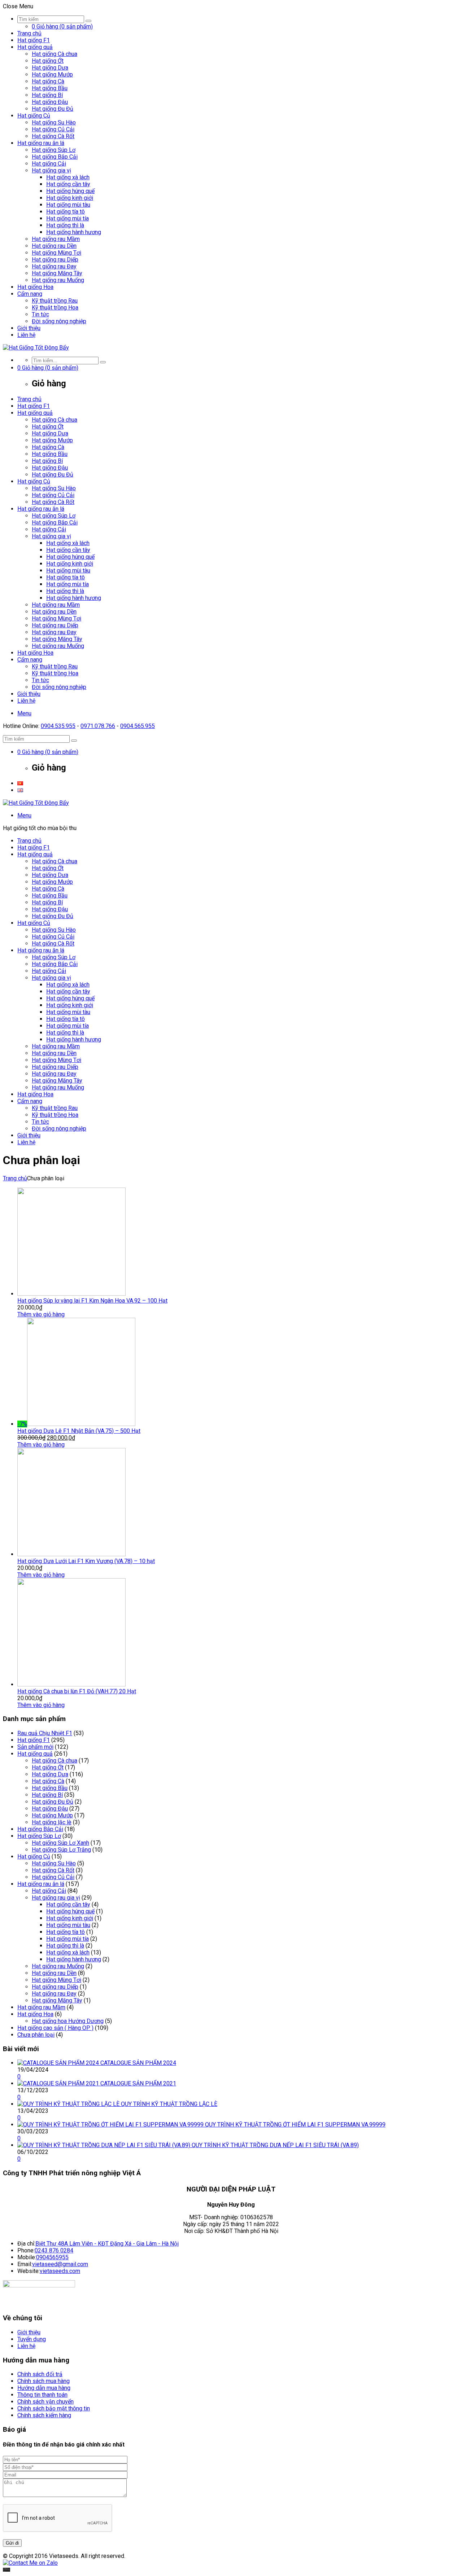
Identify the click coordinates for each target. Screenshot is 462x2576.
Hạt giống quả (35, 47)
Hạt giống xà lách (68, 177)
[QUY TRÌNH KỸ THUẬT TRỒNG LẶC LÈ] (69, 2104)
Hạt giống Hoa (35, 287)
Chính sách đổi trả (40, 2374)
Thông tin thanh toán (42, 2395)
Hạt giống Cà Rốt (53, 136)
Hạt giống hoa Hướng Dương (68, 2021)
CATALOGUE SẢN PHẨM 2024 (138, 2063)
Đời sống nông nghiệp (59, 321)
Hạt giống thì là (65, 225)
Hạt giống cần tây (68, 184)
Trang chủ (29, 33)
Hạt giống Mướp (52, 74)
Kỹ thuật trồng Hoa (55, 308)
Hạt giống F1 (34, 40)
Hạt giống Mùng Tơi (56, 253)
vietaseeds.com (60, 2271)
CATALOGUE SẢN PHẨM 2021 (138, 2083)
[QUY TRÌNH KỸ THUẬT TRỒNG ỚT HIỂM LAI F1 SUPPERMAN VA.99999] (111, 2125)
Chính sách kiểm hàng (44, 2415)
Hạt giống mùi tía (67, 218)
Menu (24, 713)
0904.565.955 (138, 726)
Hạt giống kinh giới (70, 198)
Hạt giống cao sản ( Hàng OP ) (55, 2028)
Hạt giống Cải (49, 164)
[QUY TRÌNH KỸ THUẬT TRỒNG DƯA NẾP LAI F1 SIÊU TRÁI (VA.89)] (104, 2145)
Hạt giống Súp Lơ (54, 150)
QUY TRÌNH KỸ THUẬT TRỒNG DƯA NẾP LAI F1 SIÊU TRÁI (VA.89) (275, 2145)
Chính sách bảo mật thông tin (54, 2408)
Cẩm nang (30, 294)
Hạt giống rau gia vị (56, 1898)
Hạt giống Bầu (50, 88)
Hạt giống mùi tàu (68, 205)
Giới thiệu (29, 328)
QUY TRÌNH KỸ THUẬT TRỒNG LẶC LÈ (169, 2104)
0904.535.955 (58, 726)
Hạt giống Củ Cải (53, 129)
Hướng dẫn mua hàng (44, 2388)
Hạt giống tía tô (66, 212)
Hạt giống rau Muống (58, 280)
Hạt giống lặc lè (52, 1822)
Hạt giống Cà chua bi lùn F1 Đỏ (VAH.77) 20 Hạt (77, 1691)
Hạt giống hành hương (74, 232)
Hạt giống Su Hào (54, 122)
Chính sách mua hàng (43, 2381)
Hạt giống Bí (47, 95)
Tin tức (40, 314)
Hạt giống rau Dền (54, 246)
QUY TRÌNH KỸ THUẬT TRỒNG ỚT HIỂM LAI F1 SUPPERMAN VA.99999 (295, 2125)
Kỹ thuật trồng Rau (55, 301)
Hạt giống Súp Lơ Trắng (61, 1850)
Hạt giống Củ (34, 116)
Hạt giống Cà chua (55, 54)
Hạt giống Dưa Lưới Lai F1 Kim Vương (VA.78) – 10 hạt (86, 1561)
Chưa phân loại (36, 2035)
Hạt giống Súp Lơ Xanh (60, 1843)
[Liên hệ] (6, 2570)
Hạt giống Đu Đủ (53, 109)
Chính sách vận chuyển (45, 2402)
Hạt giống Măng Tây (57, 273)
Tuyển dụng (32, 2339)
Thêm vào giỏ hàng (41, 1314)
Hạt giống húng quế (70, 191)
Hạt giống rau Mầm (56, 239)
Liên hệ (26, 335)
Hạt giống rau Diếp (55, 260)
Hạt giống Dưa (50, 68)
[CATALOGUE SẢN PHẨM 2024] (59, 2063)
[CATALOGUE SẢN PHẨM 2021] (59, 2083)
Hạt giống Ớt (48, 61)
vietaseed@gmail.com (60, 2264)
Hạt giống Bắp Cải (55, 157)
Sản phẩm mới (35, 1747)
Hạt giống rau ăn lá (41, 143)
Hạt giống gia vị (51, 170)
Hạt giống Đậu (50, 102)
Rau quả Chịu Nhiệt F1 (45, 1733)
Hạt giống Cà (48, 81)
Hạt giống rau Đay (54, 266)
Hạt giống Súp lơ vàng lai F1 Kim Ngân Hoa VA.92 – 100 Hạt (92, 1301)
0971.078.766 (98, 726)
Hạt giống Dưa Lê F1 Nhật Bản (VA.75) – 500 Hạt (79, 1431)
